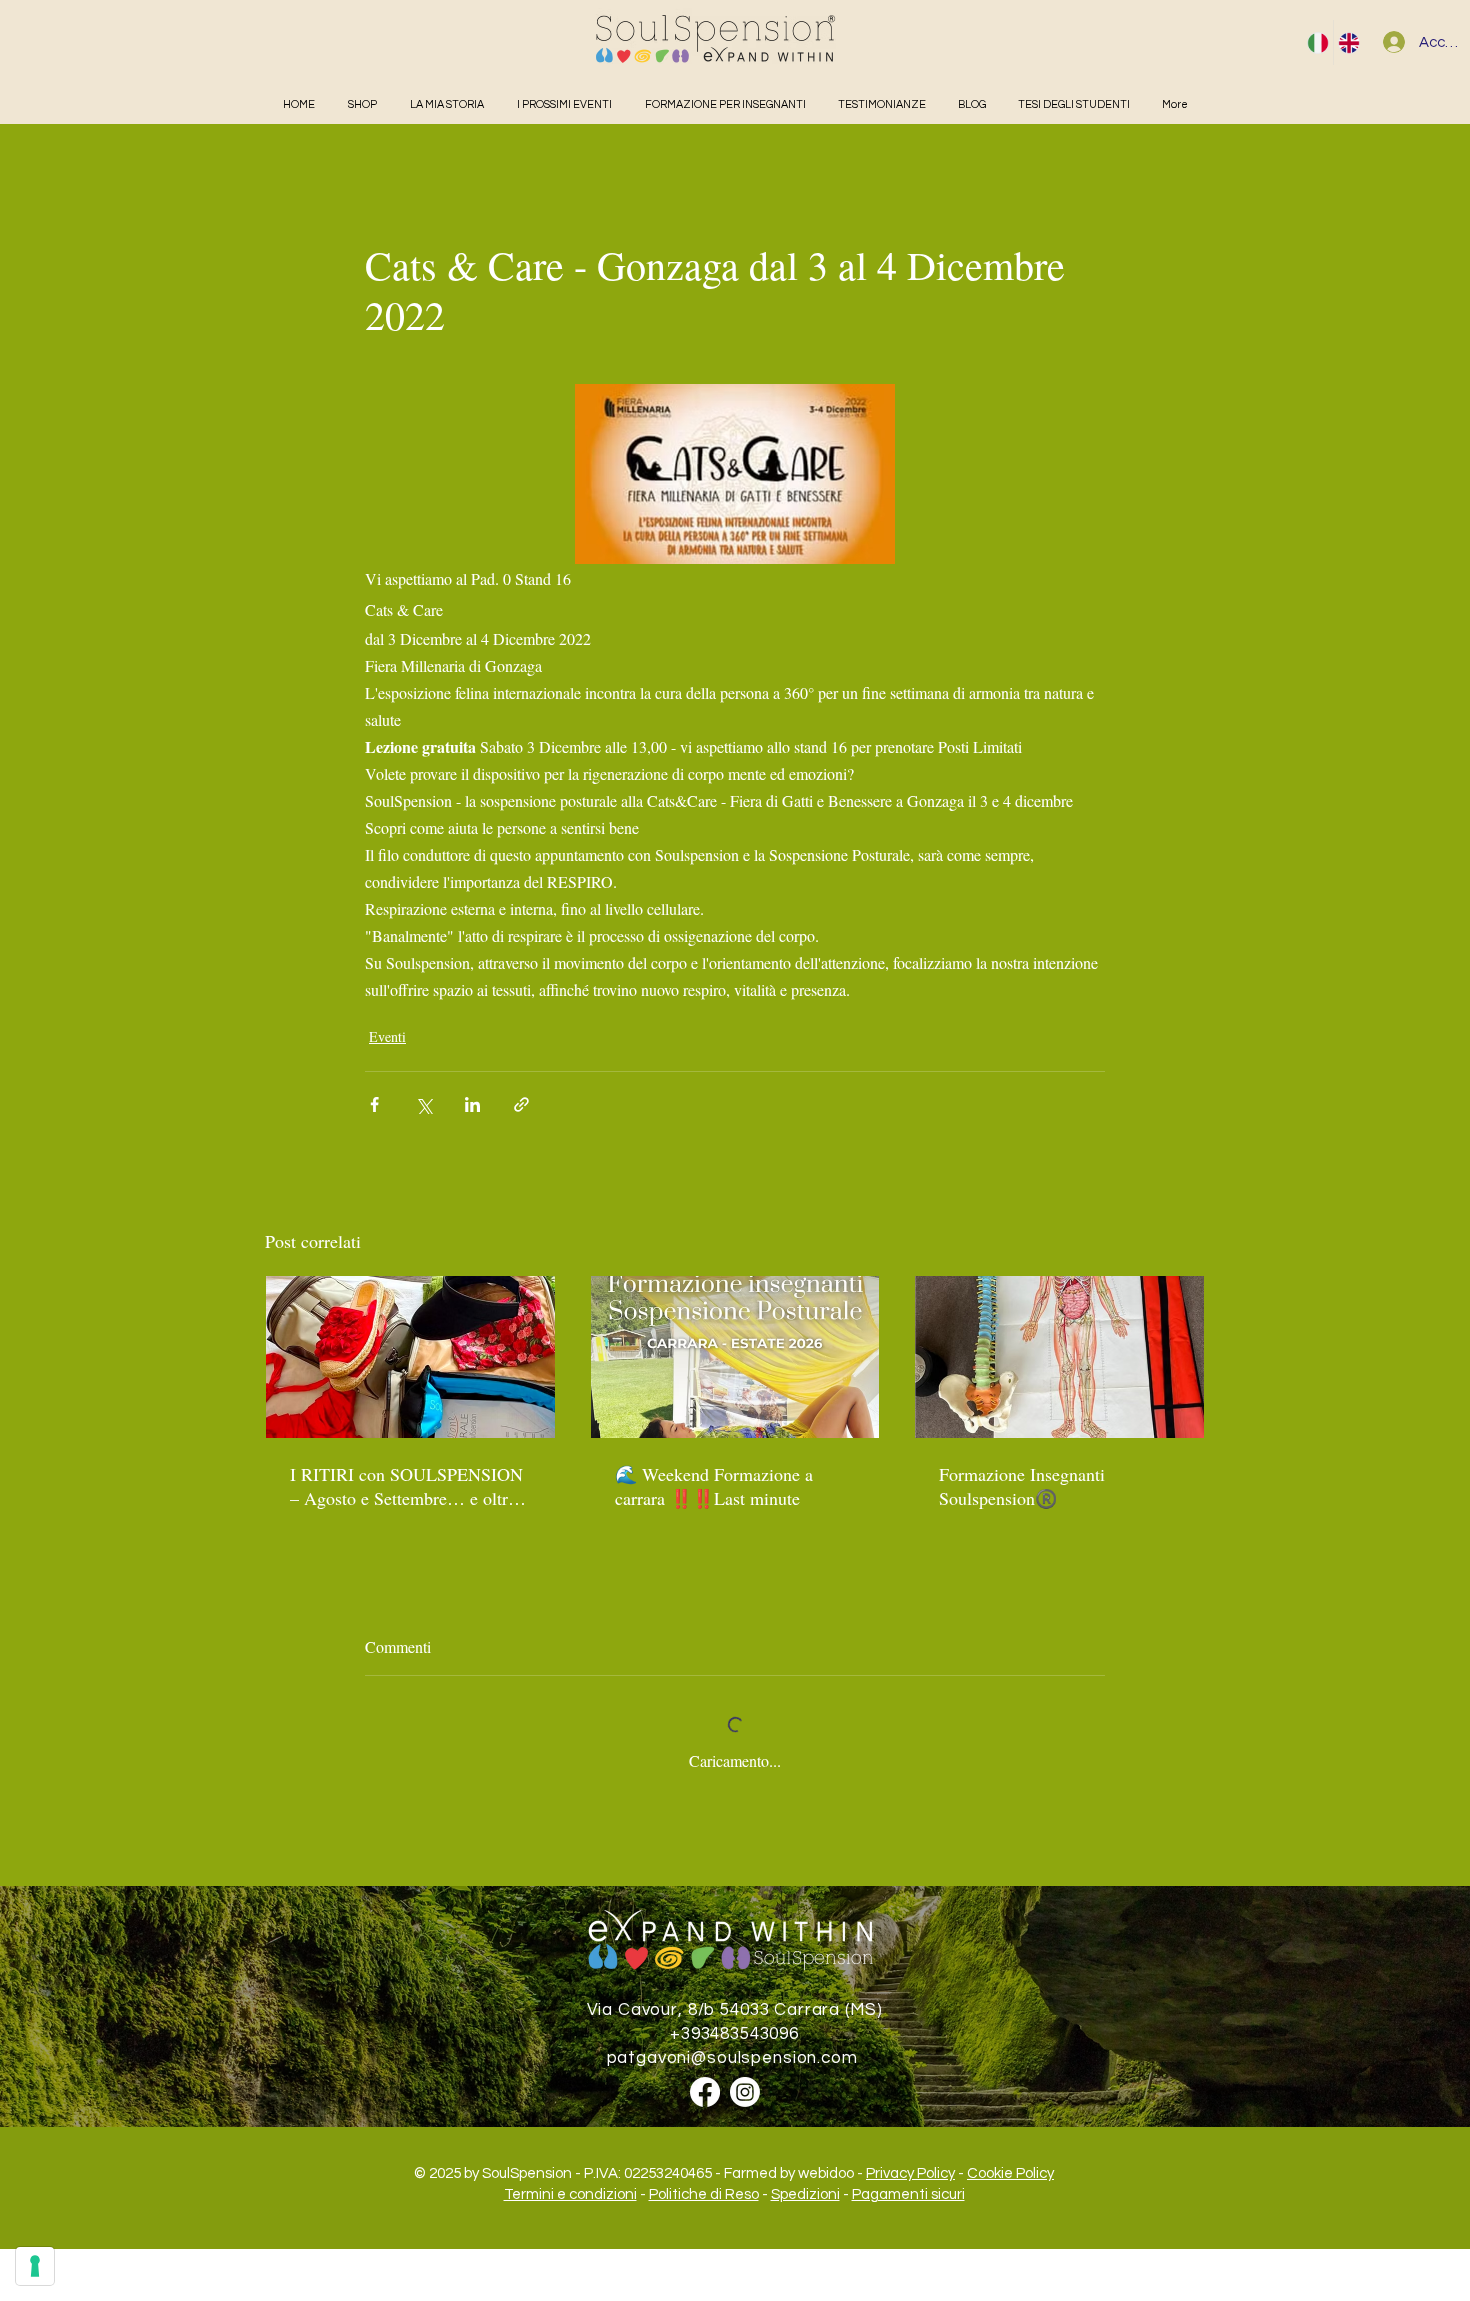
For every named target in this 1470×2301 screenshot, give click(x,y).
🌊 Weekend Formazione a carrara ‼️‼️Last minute (714, 1486)
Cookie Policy (1010, 2173)
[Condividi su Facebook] (374, 1104)
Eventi (387, 1036)
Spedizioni (805, 2194)
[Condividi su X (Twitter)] (423, 1104)
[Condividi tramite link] (521, 1104)
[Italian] (1318, 42)
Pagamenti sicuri (908, 2194)
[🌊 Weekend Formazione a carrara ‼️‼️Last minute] (735, 1357)
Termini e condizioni (570, 2194)
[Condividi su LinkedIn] (472, 1104)
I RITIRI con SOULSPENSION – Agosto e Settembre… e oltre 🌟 (406, 1486)
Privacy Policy (910, 2173)
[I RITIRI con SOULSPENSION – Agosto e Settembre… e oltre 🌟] (410, 1357)
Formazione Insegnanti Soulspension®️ (1022, 1486)
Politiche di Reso (704, 2194)
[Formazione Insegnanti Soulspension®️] (1059, 1357)
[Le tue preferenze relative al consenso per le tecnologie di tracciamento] (35, 2266)
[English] (1348, 42)
